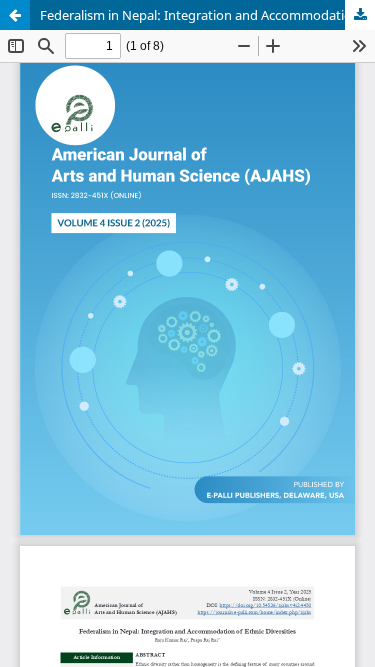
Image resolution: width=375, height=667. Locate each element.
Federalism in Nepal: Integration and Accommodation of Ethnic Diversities (207, 15)
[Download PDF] (360, 15)
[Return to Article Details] (15, 15)
